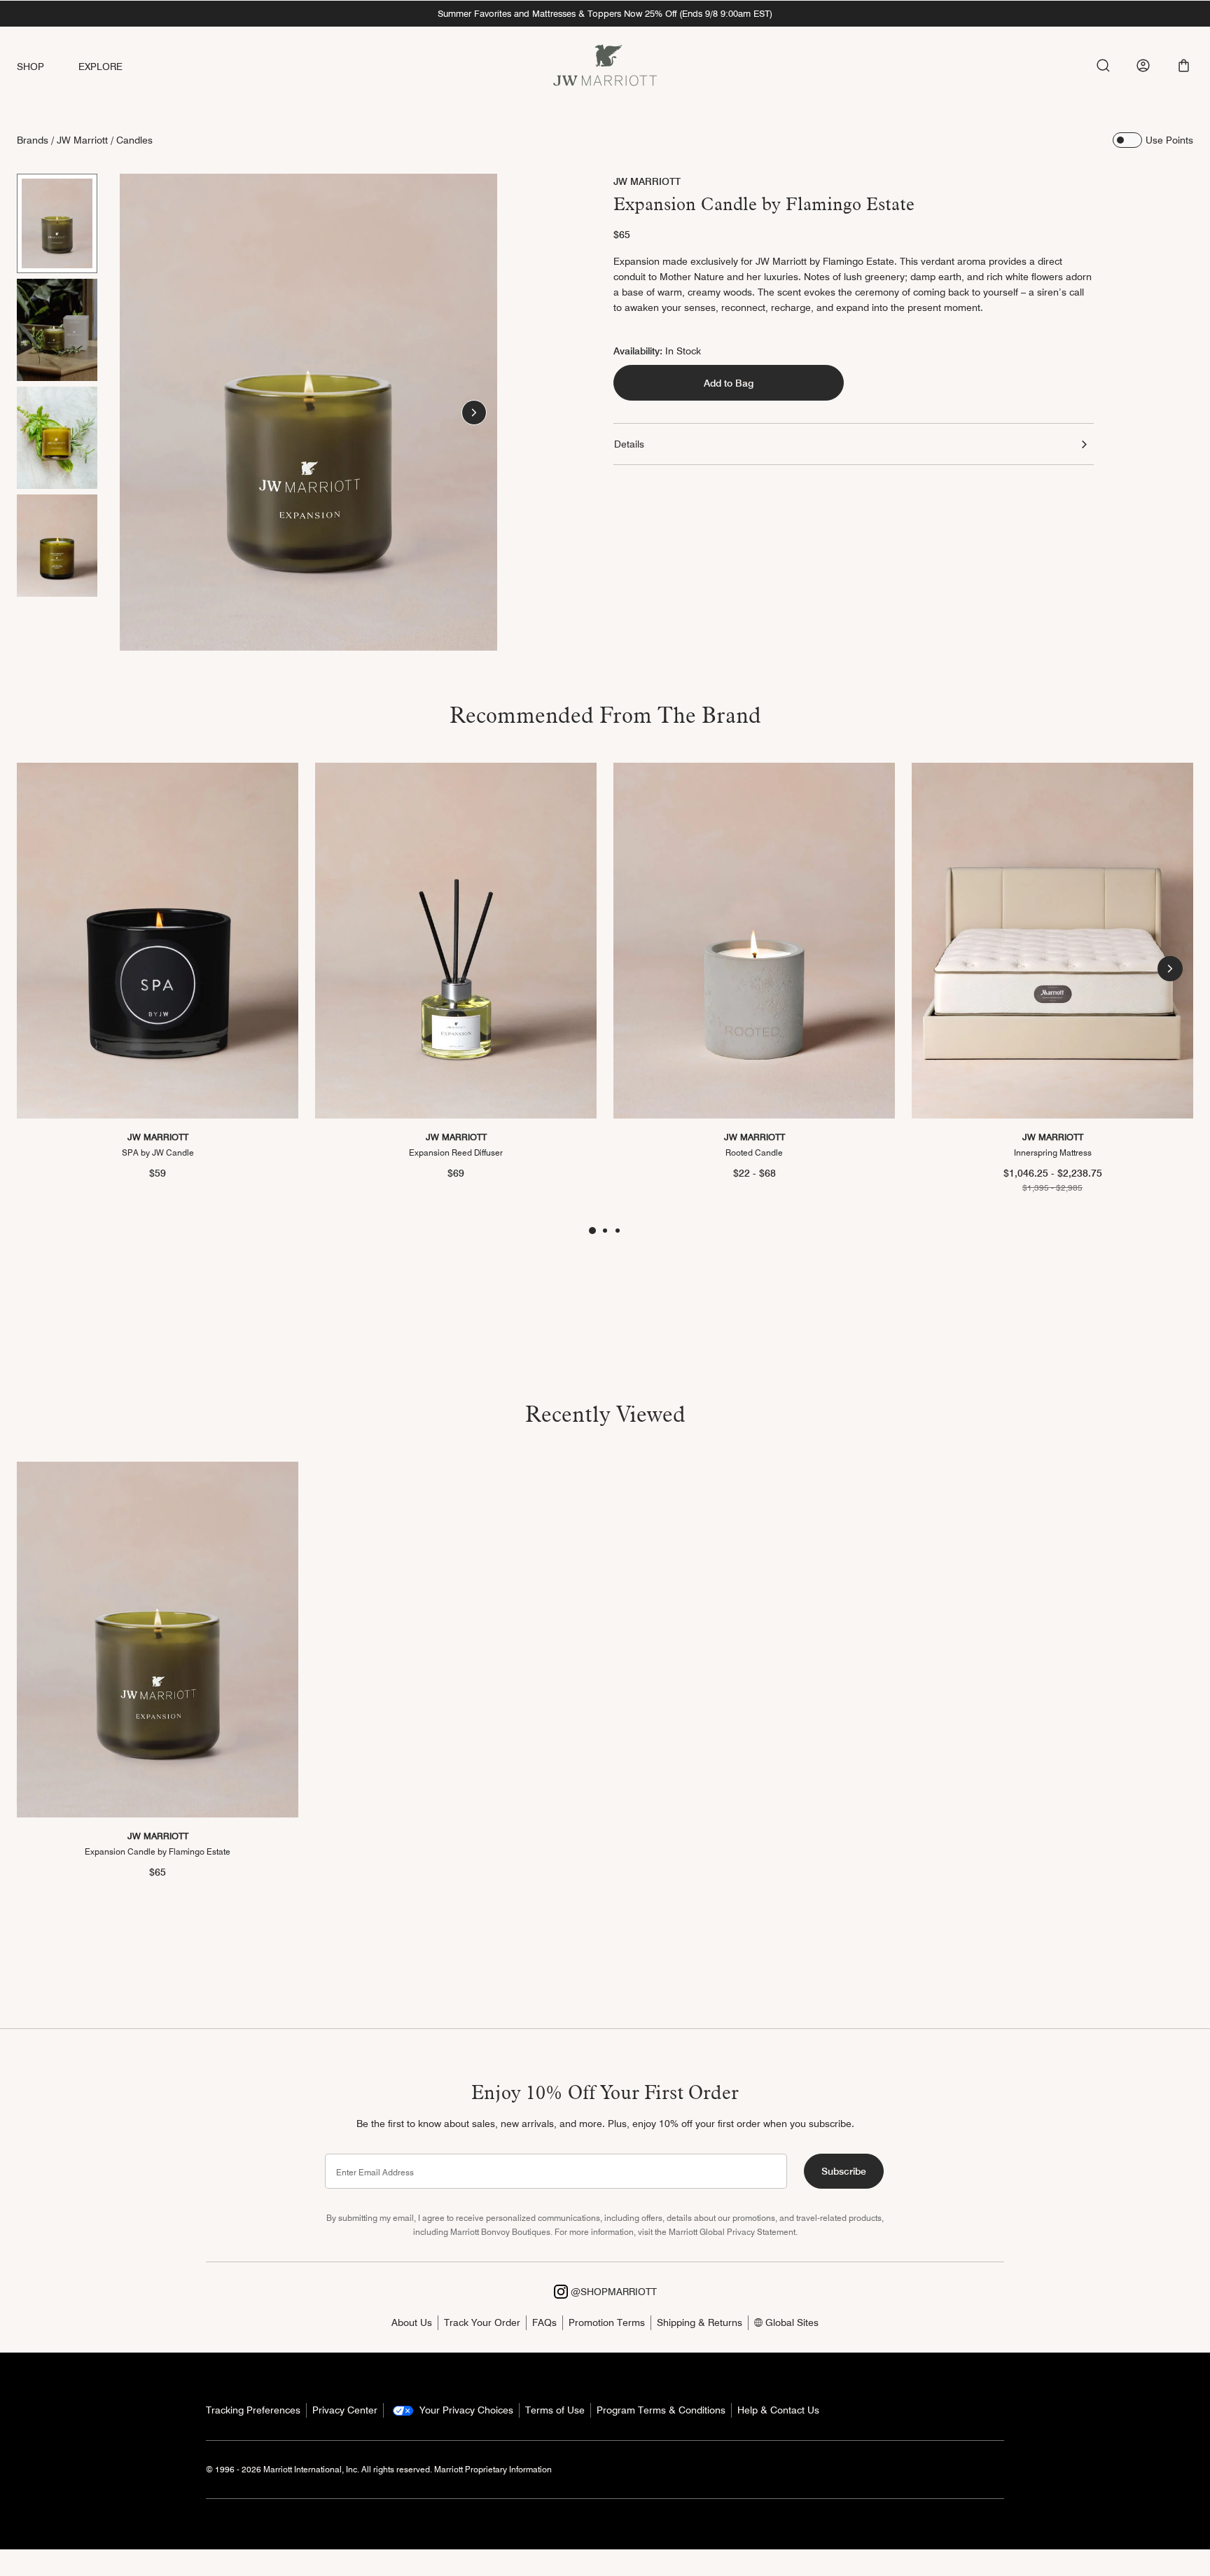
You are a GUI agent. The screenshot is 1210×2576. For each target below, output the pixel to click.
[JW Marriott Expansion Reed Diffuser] (456, 941)
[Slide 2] (57, 330)
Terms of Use (555, 2410)
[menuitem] (48, 67)
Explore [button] (101, 67)
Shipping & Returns (700, 2322)
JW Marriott (82, 140)
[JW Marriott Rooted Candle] (754, 941)
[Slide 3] (57, 438)
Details (629, 444)
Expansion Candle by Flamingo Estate (158, 1851)
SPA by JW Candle (158, 1153)
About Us (412, 2322)
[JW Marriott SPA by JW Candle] (158, 941)
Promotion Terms (607, 2322)
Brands (33, 140)
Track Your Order (482, 2322)
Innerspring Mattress (1053, 1153)
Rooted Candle (754, 1153)
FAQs (544, 2322)
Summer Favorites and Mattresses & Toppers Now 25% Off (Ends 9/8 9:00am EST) (605, 13)
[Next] (474, 413)
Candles (134, 140)
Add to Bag (729, 382)
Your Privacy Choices (465, 2410)
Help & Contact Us (778, 2410)
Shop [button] (31, 67)
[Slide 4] (57, 546)
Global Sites (791, 2322)
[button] (1184, 65)
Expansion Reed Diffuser (456, 1153)
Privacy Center (345, 2410)
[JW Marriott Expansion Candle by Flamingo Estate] (158, 1640)
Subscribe (844, 2171)
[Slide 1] (57, 223)
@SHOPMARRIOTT (612, 2292)
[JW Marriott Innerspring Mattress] (1052, 941)
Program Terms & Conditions (661, 2410)
